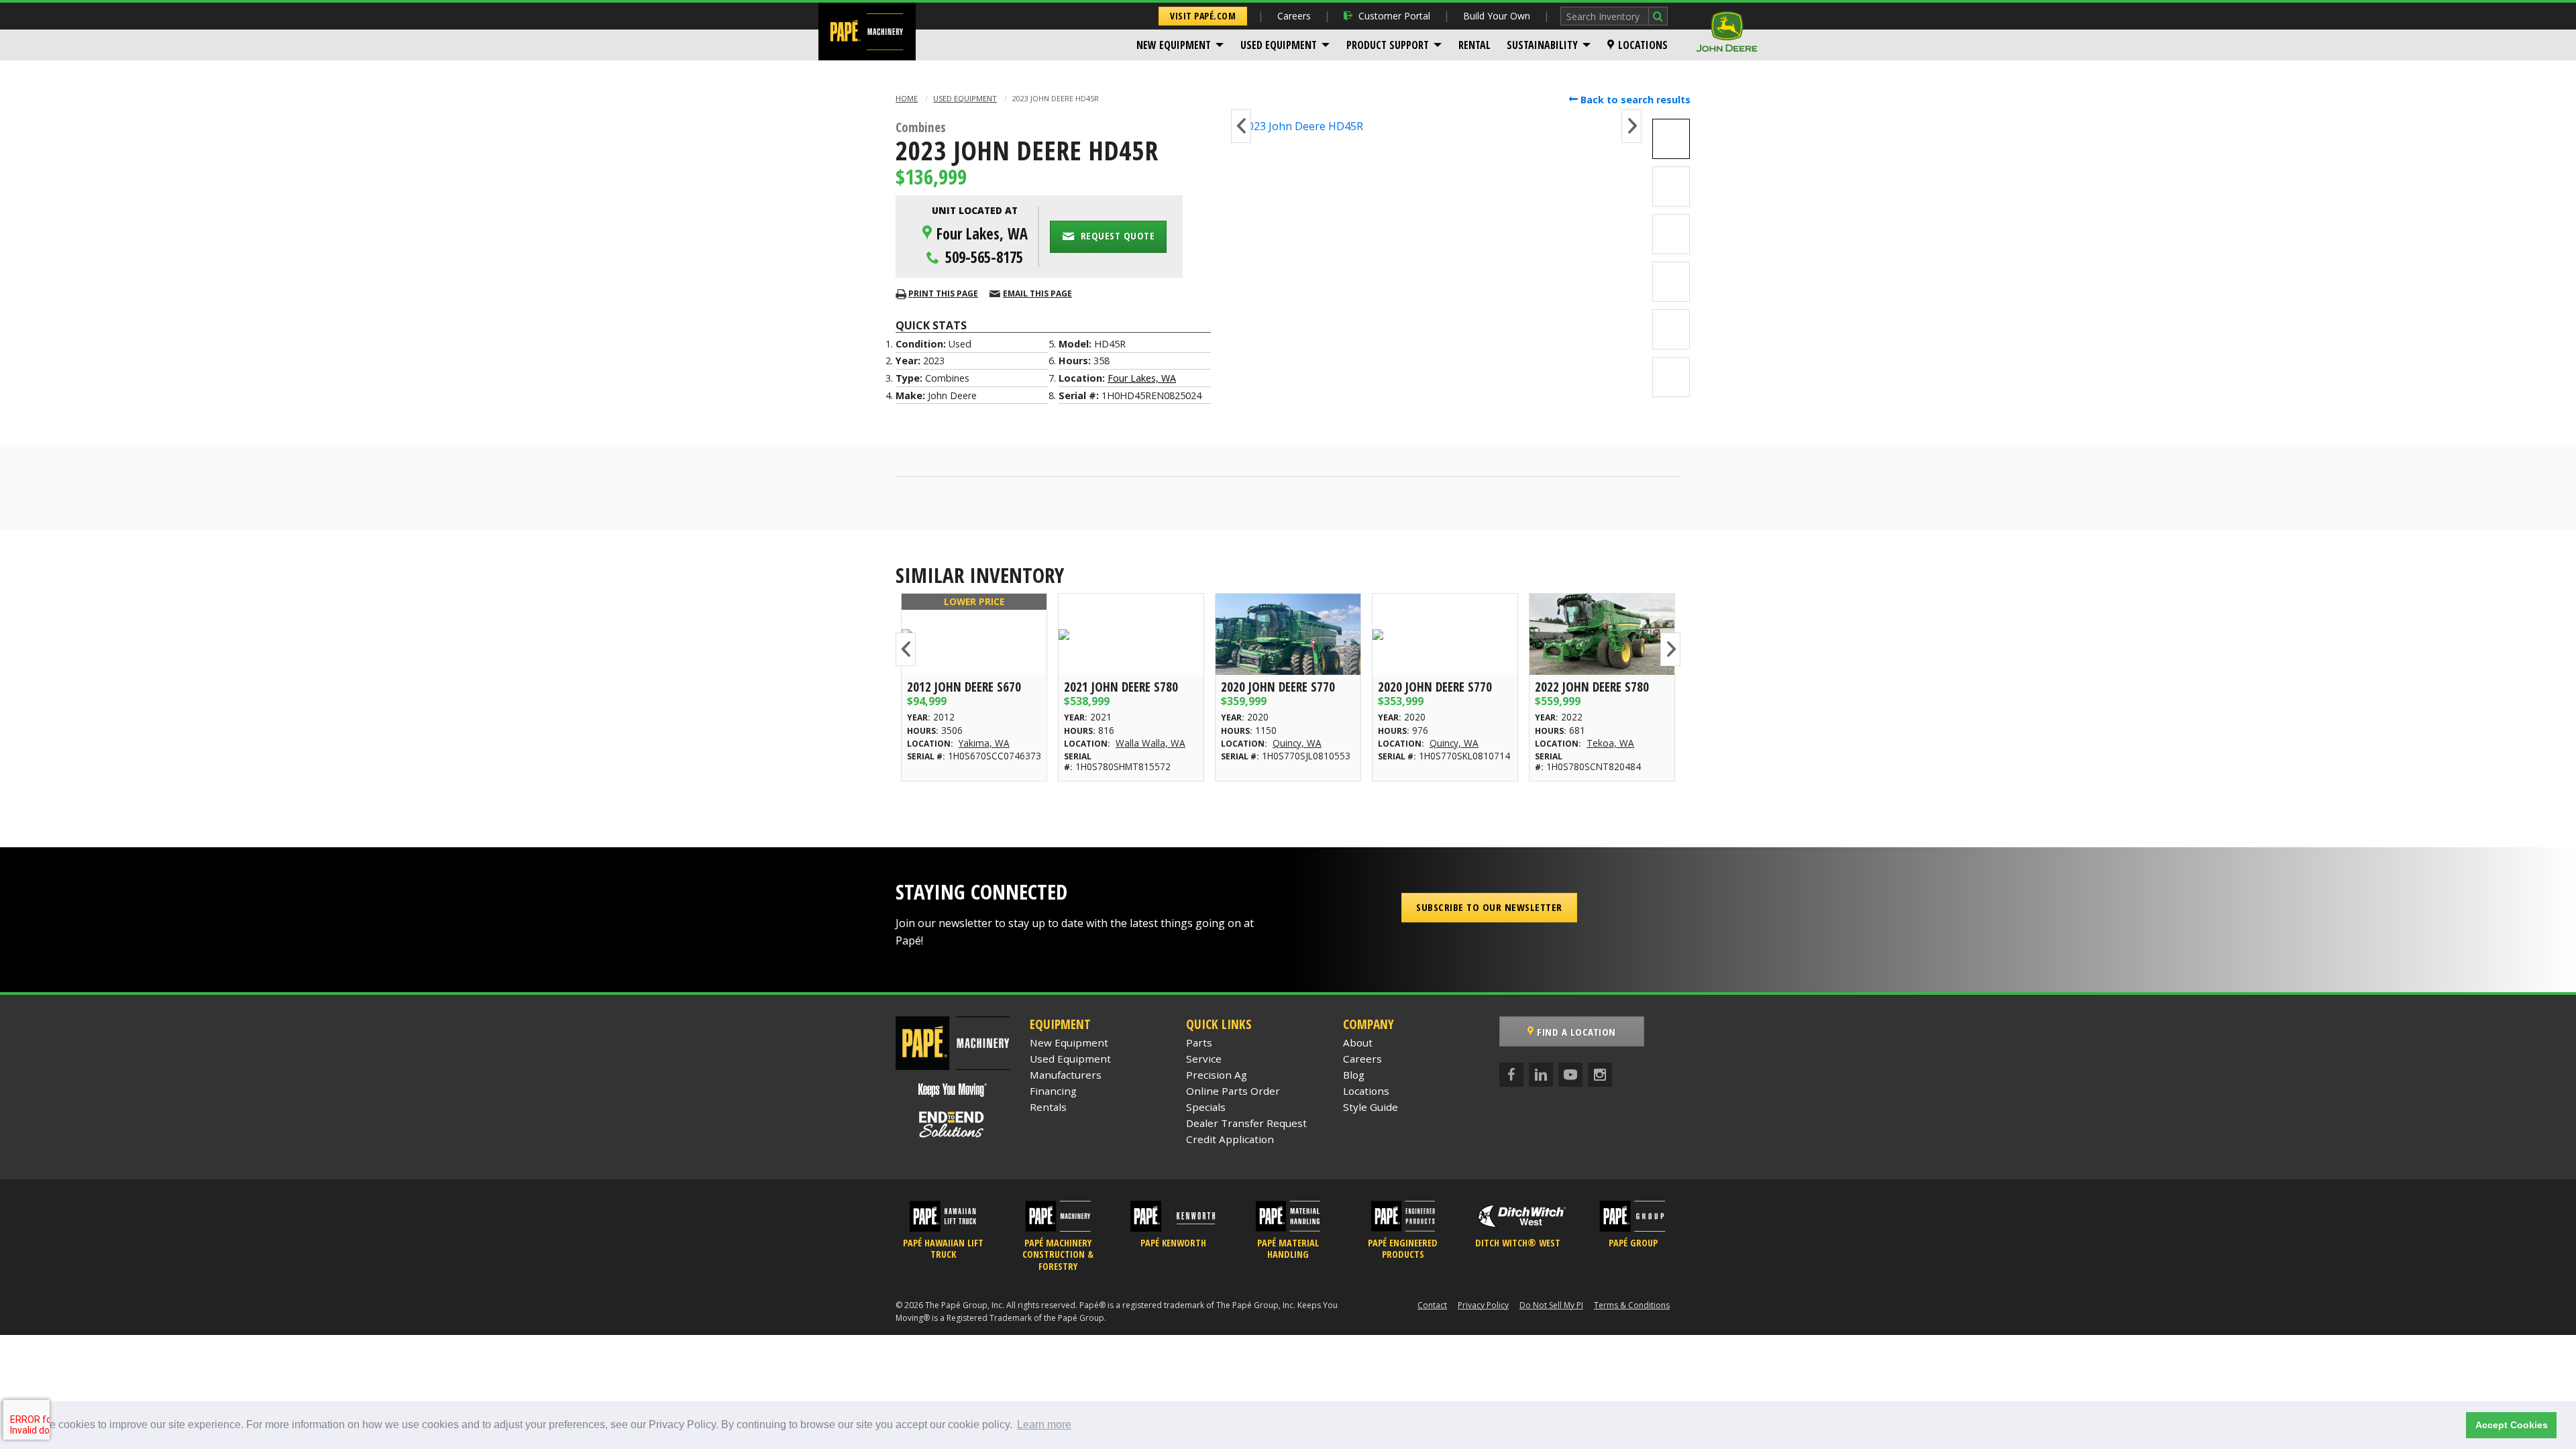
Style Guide (1371, 1107)
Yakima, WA (984, 743)
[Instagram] (1600, 1075)
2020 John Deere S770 (1278, 687)
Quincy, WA (1297, 743)
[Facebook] (1511, 1075)
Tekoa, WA (1610, 743)
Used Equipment (1279, 45)
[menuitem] (1180, 45)
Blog (1354, 1075)
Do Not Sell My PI (1551, 1305)
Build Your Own (1497, 16)
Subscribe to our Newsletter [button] (1489, 907)
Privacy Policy (1483, 1305)
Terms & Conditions (1632, 1305)
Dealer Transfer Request (1246, 1123)
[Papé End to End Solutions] (953, 1124)
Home (907, 98)
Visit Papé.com (1203, 16)
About (1358, 1042)
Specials (1206, 1107)
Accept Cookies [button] (2512, 1425)
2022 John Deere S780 (1592, 687)
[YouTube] (1570, 1075)
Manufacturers (1066, 1075)
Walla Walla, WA (1150, 743)
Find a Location (1575, 1032)
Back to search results (1634, 100)
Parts (1199, 1042)
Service (1204, 1059)
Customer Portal (1394, 16)
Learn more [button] (1044, 1425)
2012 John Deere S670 (964, 687)
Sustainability (1542, 45)
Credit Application (1230, 1139)
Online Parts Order (1233, 1091)
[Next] (1631, 126)
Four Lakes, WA (1142, 378)
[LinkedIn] (1541, 1075)
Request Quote (1116, 235)
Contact (1432, 1305)
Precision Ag (1217, 1075)
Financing (1053, 1091)
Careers (1294, 16)
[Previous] (1241, 126)
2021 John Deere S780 (1121, 687)
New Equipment (1174, 45)
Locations (1643, 45)
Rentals (1048, 1107)
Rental (1474, 45)
